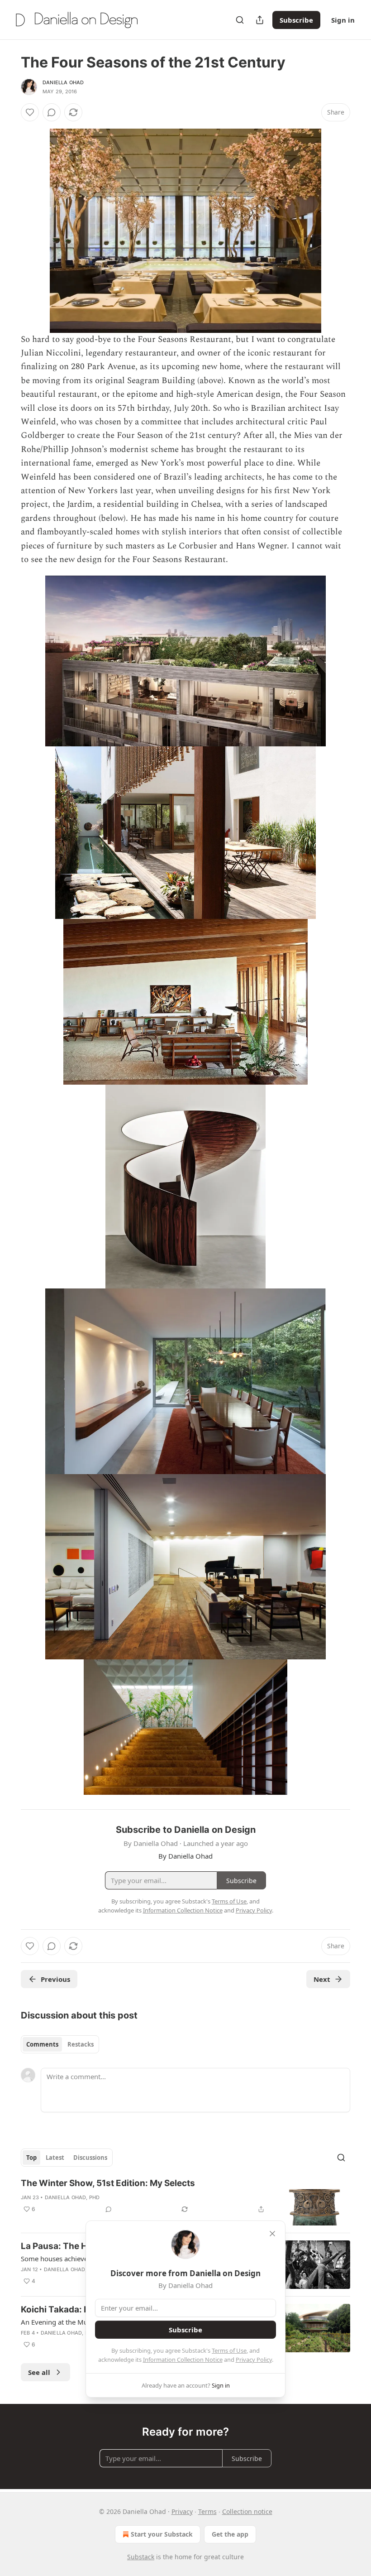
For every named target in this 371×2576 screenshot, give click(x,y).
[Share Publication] (260, 20)
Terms (207, 2511)
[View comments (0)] (52, 112)
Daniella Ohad (63, 82)
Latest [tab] (55, 2158)
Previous (55, 1979)
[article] (185, 2202)
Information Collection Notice (183, 2360)
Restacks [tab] (81, 2044)
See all (39, 2372)
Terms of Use (229, 2350)
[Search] (240, 20)
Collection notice (247, 2511)
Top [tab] (31, 2158)
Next (322, 1979)
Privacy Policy (254, 2360)
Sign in (343, 20)
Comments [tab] (42, 2044)
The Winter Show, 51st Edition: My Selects (108, 2183)
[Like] (30, 112)
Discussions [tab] (90, 2158)
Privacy (182, 2511)
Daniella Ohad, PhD (72, 2197)
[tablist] (60, 2044)
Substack (141, 2557)
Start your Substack (162, 2534)
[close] (272, 2234)
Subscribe (296, 20)
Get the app (230, 2534)
